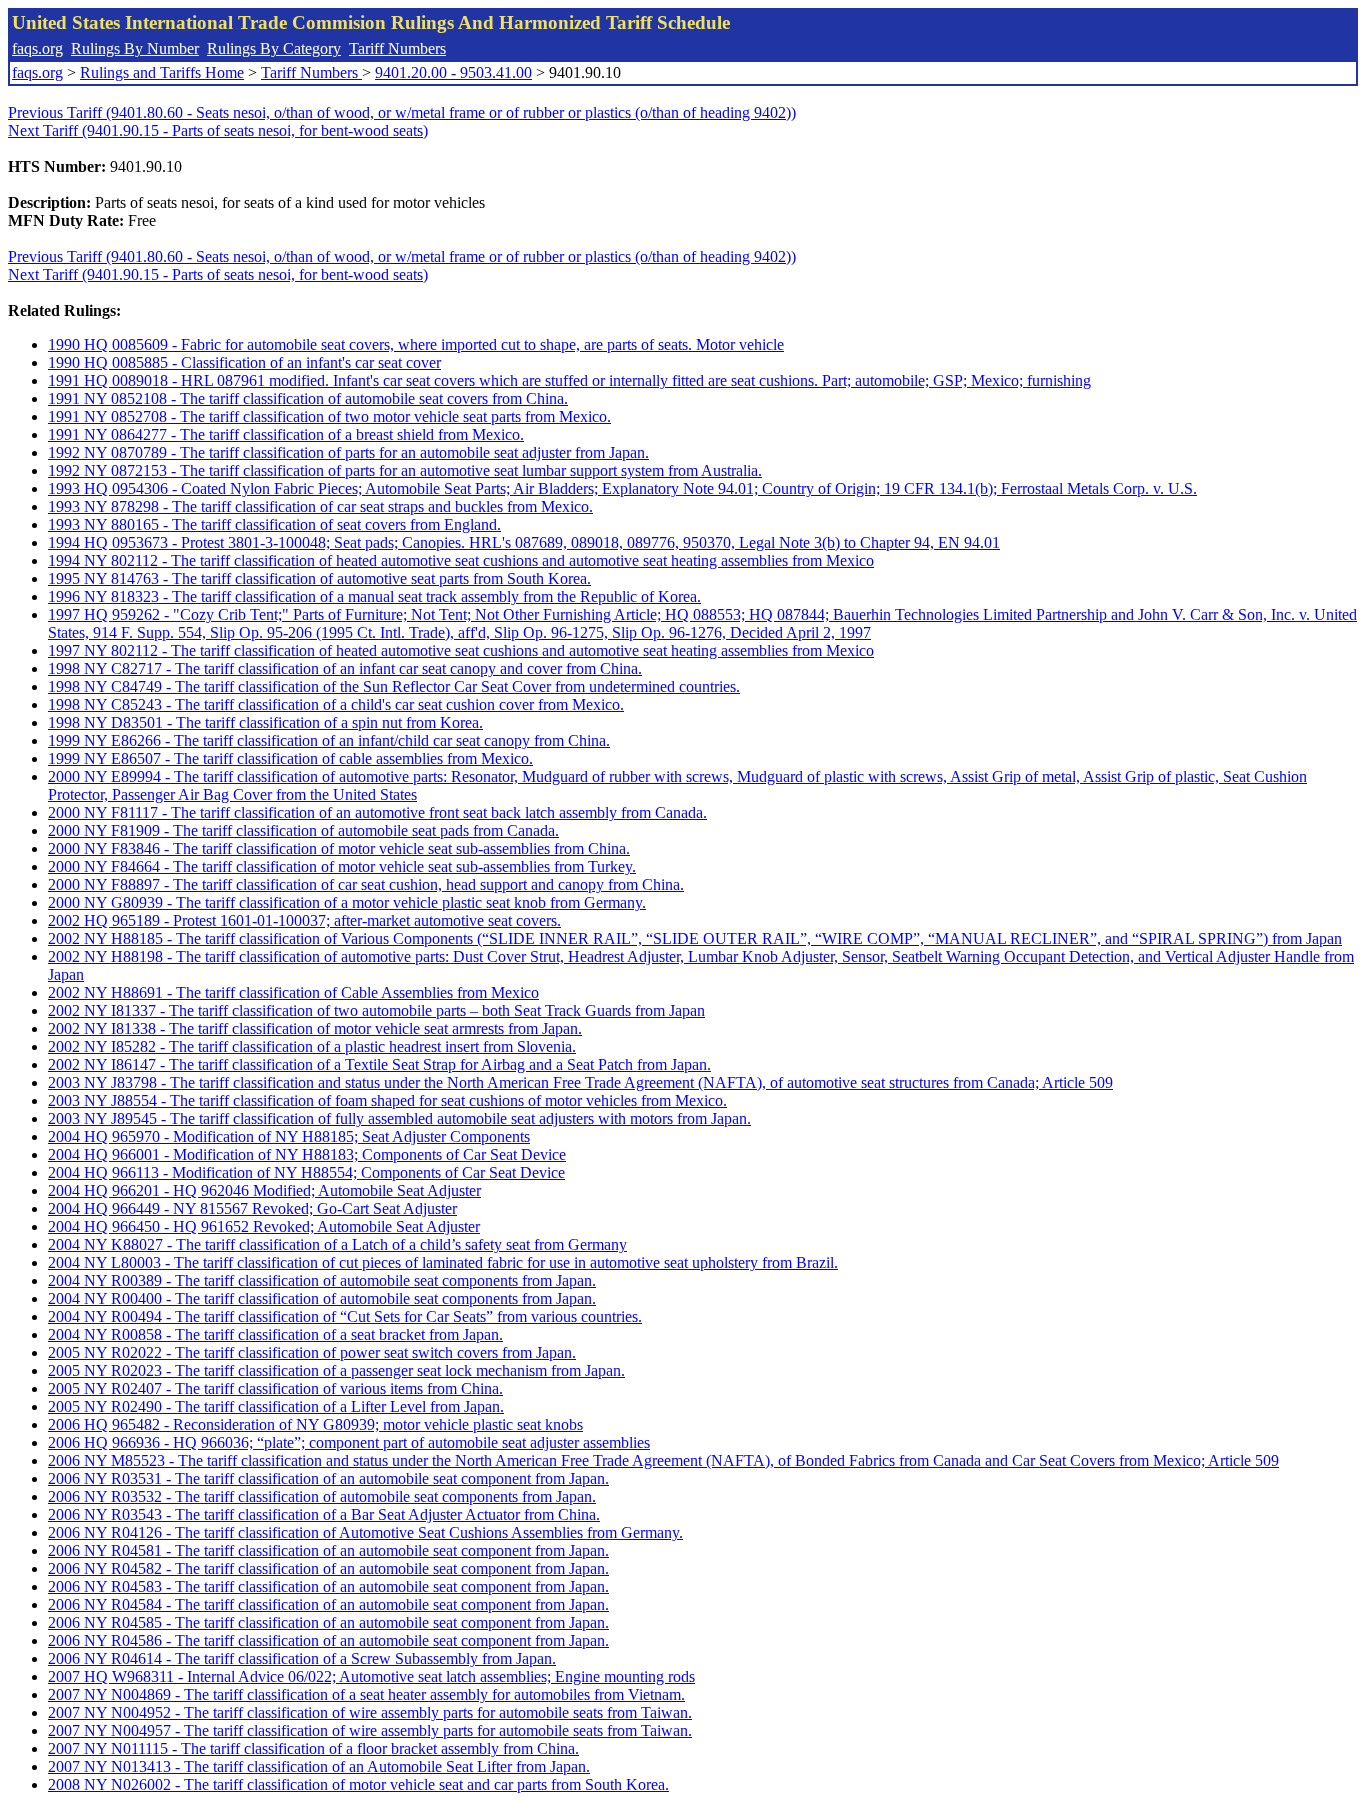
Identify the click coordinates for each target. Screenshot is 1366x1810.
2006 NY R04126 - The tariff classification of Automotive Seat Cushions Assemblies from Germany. (365, 1532)
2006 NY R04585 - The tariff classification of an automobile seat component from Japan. (328, 1622)
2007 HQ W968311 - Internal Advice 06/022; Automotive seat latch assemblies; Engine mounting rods (371, 1676)
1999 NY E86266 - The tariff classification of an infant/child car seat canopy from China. (329, 740)
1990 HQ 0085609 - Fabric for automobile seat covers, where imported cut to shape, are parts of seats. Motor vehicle (416, 344)
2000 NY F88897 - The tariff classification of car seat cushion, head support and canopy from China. (366, 884)
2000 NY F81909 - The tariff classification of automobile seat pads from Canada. (303, 830)
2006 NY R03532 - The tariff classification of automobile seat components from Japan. (322, 1496)
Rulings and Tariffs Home (162, 72)
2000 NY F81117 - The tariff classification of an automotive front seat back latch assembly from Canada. (377, 812)
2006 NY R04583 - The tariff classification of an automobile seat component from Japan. (328, 1586)
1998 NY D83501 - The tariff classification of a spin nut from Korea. (265, 722)
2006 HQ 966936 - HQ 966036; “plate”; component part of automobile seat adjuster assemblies (349, 1442)
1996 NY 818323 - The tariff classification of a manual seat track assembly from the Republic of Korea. (374, 596)
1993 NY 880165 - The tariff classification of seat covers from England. (274, 524)
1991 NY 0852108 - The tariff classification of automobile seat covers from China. (308, 398)
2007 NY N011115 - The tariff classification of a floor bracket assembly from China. (313, 1748)
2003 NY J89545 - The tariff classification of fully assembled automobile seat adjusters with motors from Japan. (399, 1118)
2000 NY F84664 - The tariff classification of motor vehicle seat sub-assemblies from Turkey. (342, 866)
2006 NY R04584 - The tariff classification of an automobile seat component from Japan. (328, 1604)
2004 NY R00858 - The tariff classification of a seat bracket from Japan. (275, 1334)
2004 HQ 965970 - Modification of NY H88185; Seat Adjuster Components (289, 1136)
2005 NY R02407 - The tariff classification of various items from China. (275, 1388)
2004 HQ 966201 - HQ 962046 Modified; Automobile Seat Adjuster (264, 1190)
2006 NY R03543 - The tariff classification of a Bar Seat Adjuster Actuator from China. (324, 1514)
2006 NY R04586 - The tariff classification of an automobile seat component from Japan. (328, 1640)
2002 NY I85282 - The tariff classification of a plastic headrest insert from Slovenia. (312, 1046)
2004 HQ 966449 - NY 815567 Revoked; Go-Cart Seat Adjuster (252, 1208)
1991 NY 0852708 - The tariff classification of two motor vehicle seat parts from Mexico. (329, 416)
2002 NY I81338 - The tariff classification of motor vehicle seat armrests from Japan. (315, 1028)
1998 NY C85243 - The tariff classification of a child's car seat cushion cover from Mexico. (336, 704)
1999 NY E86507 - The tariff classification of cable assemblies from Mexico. (290, 758)
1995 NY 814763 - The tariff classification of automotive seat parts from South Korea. (319, 578)
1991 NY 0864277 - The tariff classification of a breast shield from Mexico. (286, 434)
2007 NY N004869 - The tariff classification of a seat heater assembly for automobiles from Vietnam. (366, 1694)
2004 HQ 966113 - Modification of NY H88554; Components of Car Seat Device (306, 1172)
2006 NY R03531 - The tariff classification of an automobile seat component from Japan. (328, 1478)
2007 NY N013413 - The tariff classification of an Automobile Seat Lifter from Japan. (319, 1766)
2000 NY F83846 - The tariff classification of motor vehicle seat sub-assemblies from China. (339, 848)
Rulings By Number (135, 48)
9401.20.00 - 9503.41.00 (453, 72)
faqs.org (37, 48)
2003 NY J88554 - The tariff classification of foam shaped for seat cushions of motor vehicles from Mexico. (387, 1100)
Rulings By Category (274, 48)
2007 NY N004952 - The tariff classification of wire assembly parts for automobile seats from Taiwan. (370, 1712)
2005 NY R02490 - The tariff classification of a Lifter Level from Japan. (276, 1406)
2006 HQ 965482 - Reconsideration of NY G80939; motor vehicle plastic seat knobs (315, 1424)
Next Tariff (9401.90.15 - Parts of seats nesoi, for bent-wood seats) (218, 130)
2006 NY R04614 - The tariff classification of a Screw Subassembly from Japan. (302, 1658)
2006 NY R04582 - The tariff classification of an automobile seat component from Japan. (328, 1568)
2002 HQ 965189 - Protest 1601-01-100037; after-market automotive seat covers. (304, 920)
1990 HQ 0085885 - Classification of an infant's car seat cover (244, 362)
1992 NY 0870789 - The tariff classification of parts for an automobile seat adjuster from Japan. (348, 452)
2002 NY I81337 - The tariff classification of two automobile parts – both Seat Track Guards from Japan (376, 1010)
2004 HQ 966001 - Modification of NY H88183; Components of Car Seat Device (307, 1154)
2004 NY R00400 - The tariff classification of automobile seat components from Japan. (322, 1298)
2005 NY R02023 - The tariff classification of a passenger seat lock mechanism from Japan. (336, 1370)
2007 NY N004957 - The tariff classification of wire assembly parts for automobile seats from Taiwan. (370, 1730)
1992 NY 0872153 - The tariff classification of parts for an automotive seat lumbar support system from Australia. (405, 470)
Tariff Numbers (397, 48)
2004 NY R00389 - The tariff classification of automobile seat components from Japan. (322, 1280)
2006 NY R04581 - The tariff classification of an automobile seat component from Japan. (328, 1550)
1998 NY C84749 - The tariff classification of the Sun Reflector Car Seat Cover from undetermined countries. (394, 686)
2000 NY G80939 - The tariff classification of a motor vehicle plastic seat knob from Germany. (347, 902)
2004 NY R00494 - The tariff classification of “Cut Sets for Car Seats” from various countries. (345, 1316)
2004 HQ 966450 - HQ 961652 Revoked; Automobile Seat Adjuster (264, 1226)
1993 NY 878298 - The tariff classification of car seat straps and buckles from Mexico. (320, 506)
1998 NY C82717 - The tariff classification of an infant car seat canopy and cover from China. (345, 668)
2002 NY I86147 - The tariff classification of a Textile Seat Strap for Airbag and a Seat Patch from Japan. (379, 1064)
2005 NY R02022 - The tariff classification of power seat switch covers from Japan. (312, 1352)
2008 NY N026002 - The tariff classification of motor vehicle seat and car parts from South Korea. (358, 1784)
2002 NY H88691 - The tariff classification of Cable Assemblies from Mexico (293, 992)
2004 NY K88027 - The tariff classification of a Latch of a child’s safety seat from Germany (337, 1244)
